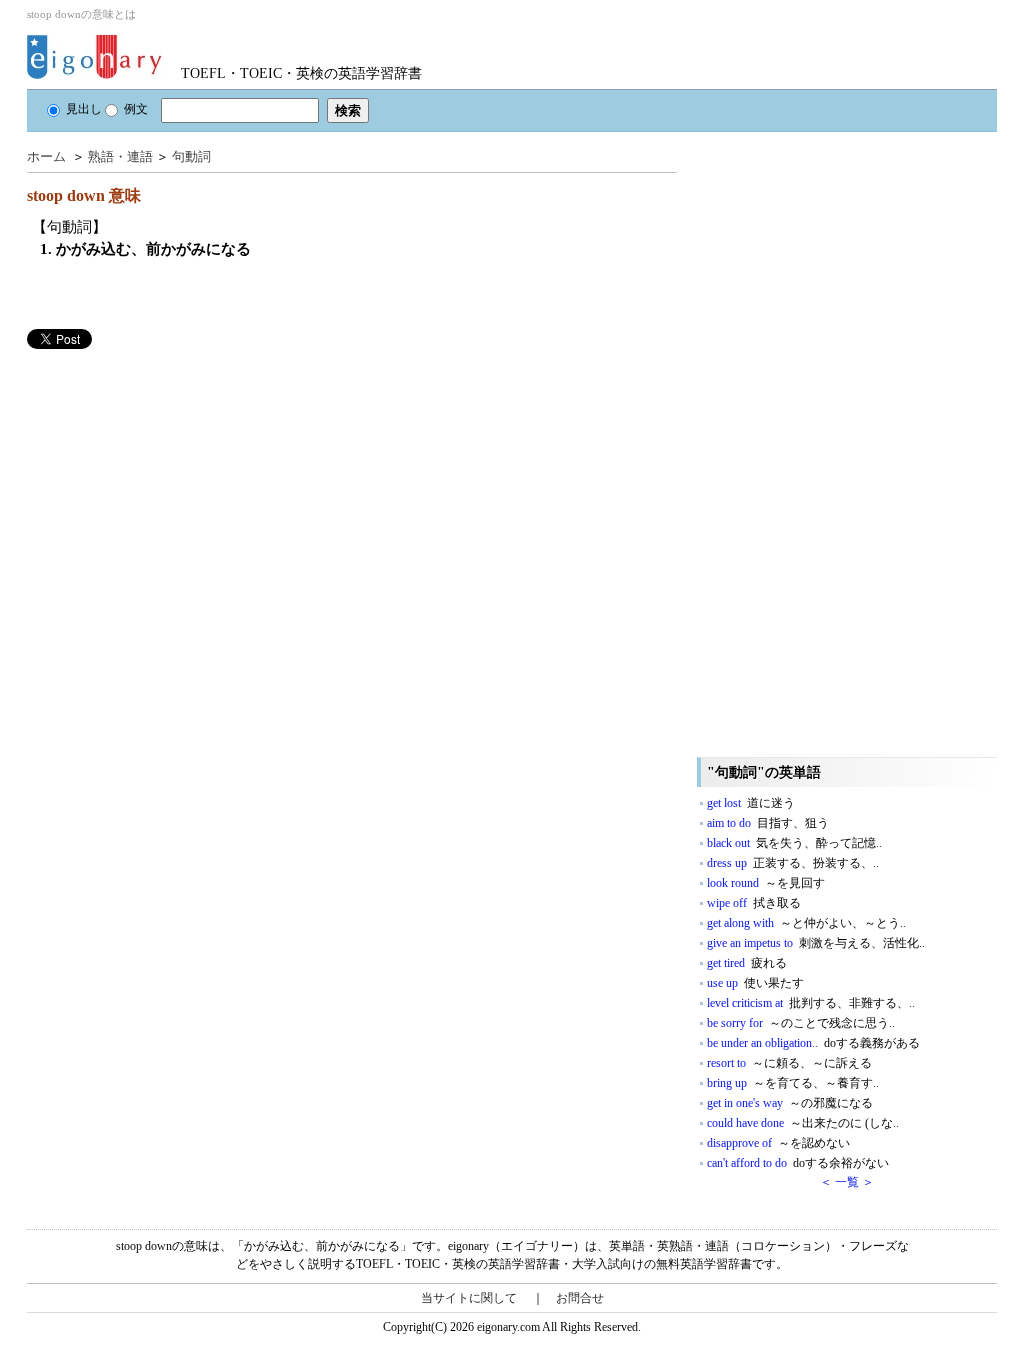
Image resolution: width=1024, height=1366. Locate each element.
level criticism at (811, 1003)
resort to (789, 1063)
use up (755, 983)
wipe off (754, 903)
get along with (806, 923)
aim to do (768, 823)
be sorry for (801, 1023)
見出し (84, 109)
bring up (793, 1083)
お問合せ (580, 1298)
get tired (747, 963)
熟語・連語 (120, 156)
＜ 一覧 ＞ (847, 1182)
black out (794, 843)
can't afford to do (798, 1163)
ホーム (46, 156)
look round (766, 883)
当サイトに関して (469, 1298)
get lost (751, 803)
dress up (793, 863)
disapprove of (778, 1143)
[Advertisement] (177, 489)
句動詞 (191, 156)
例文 (136, 109)
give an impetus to (816, 943)
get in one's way (790, 1103)
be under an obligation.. (813, 1043)
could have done (803, 1123)
